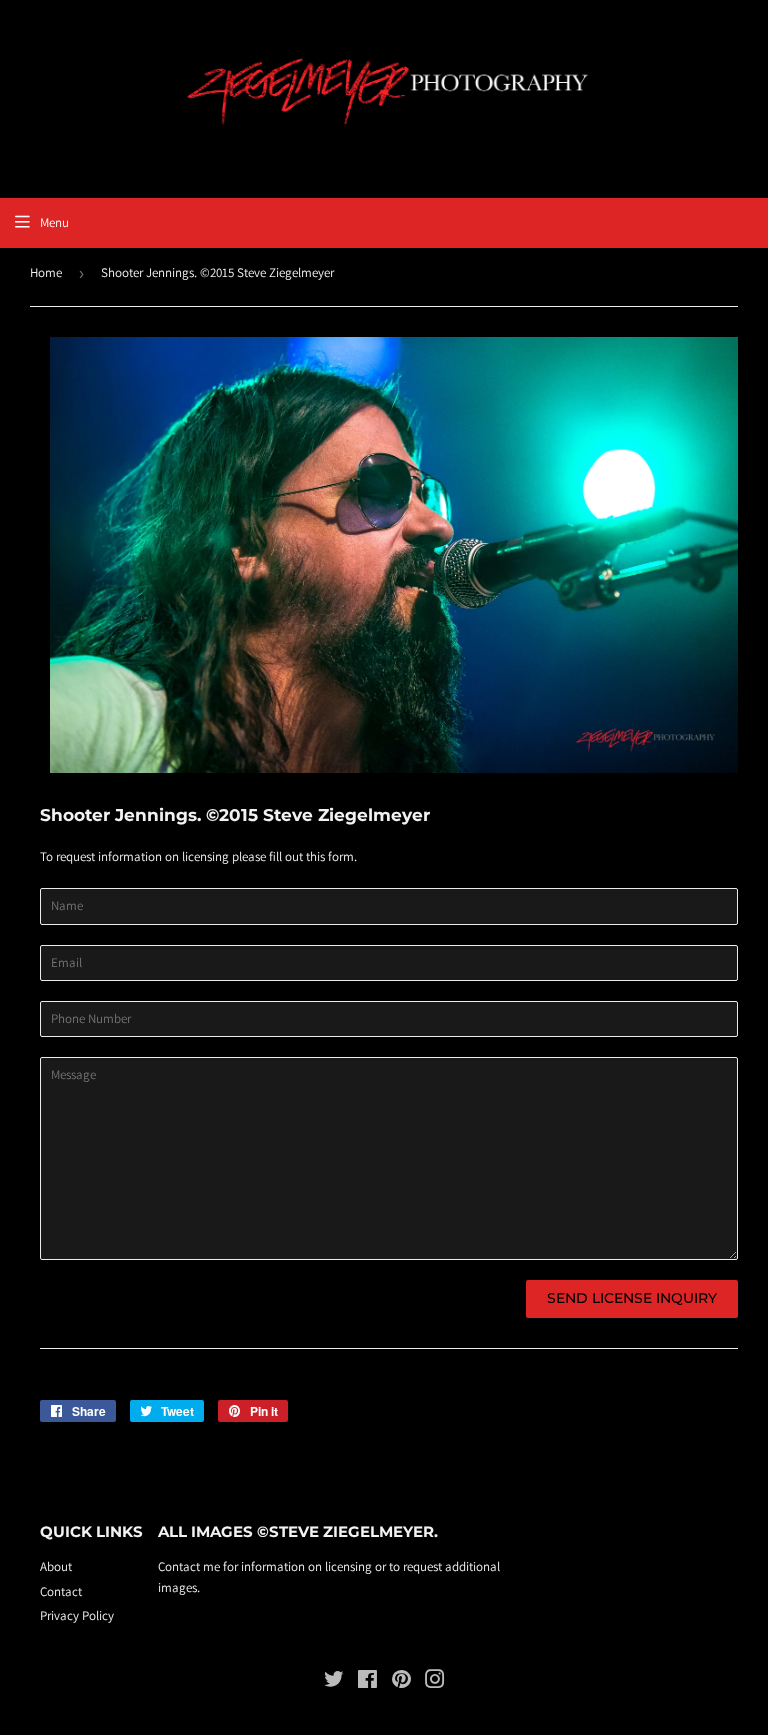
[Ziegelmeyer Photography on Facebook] (367, 1682)
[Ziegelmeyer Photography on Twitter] (334, 1682)
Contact (61, 1591)
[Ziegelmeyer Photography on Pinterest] (401, 1682)
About (56, 1566)
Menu (54, 222)
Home (46, 272)
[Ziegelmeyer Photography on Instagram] (435, 1682)
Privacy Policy (77, 1615)
